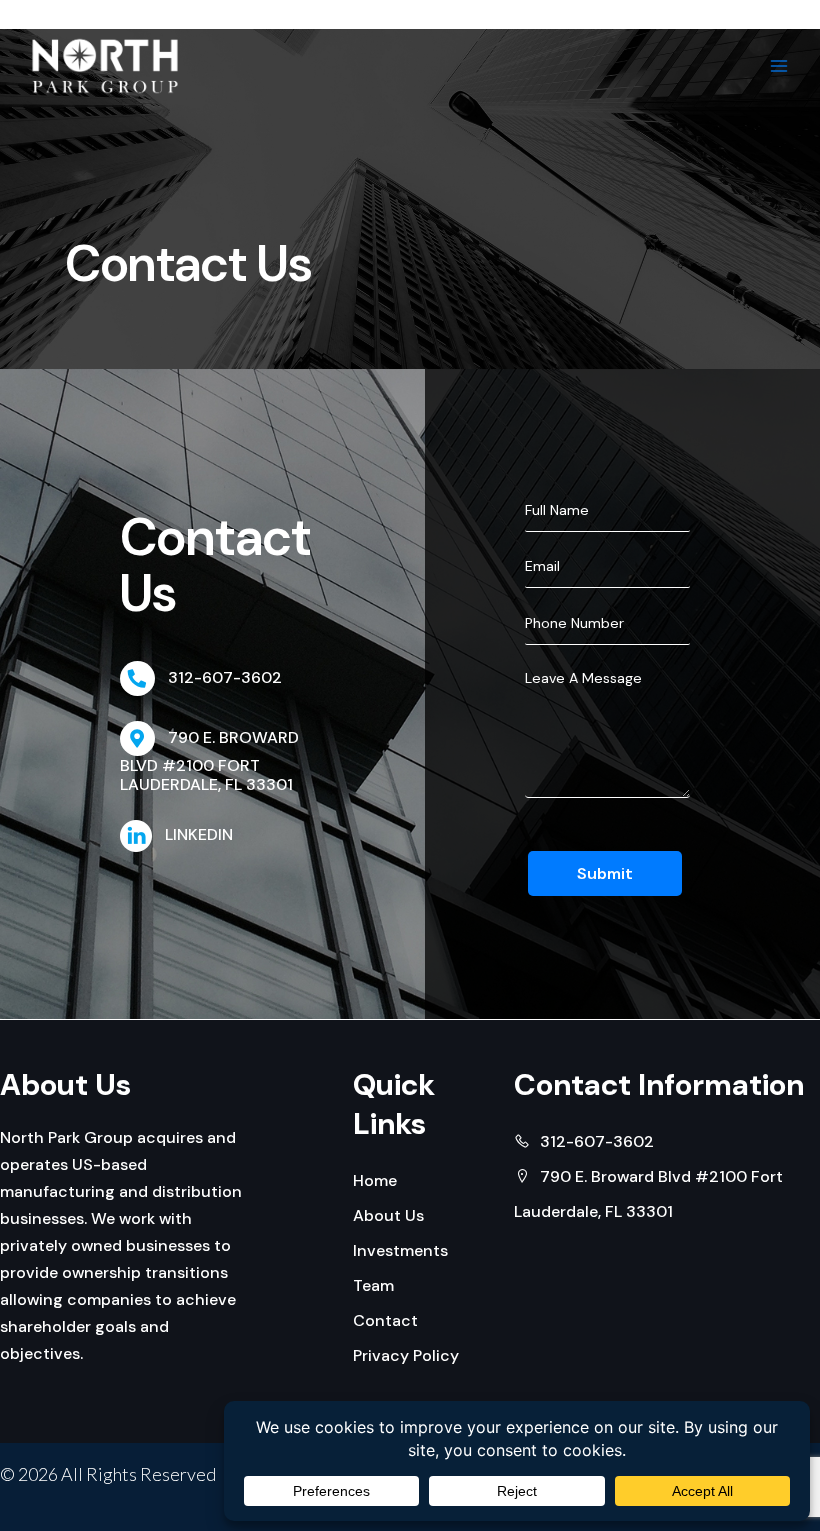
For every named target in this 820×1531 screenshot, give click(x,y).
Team (373, 1285)
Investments (400, 1250)
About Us (388, 1215)
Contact (385, 1320)
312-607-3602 (225, 677)
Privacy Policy (406, 1355)
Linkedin (199, 834)
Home (375, 1180)
